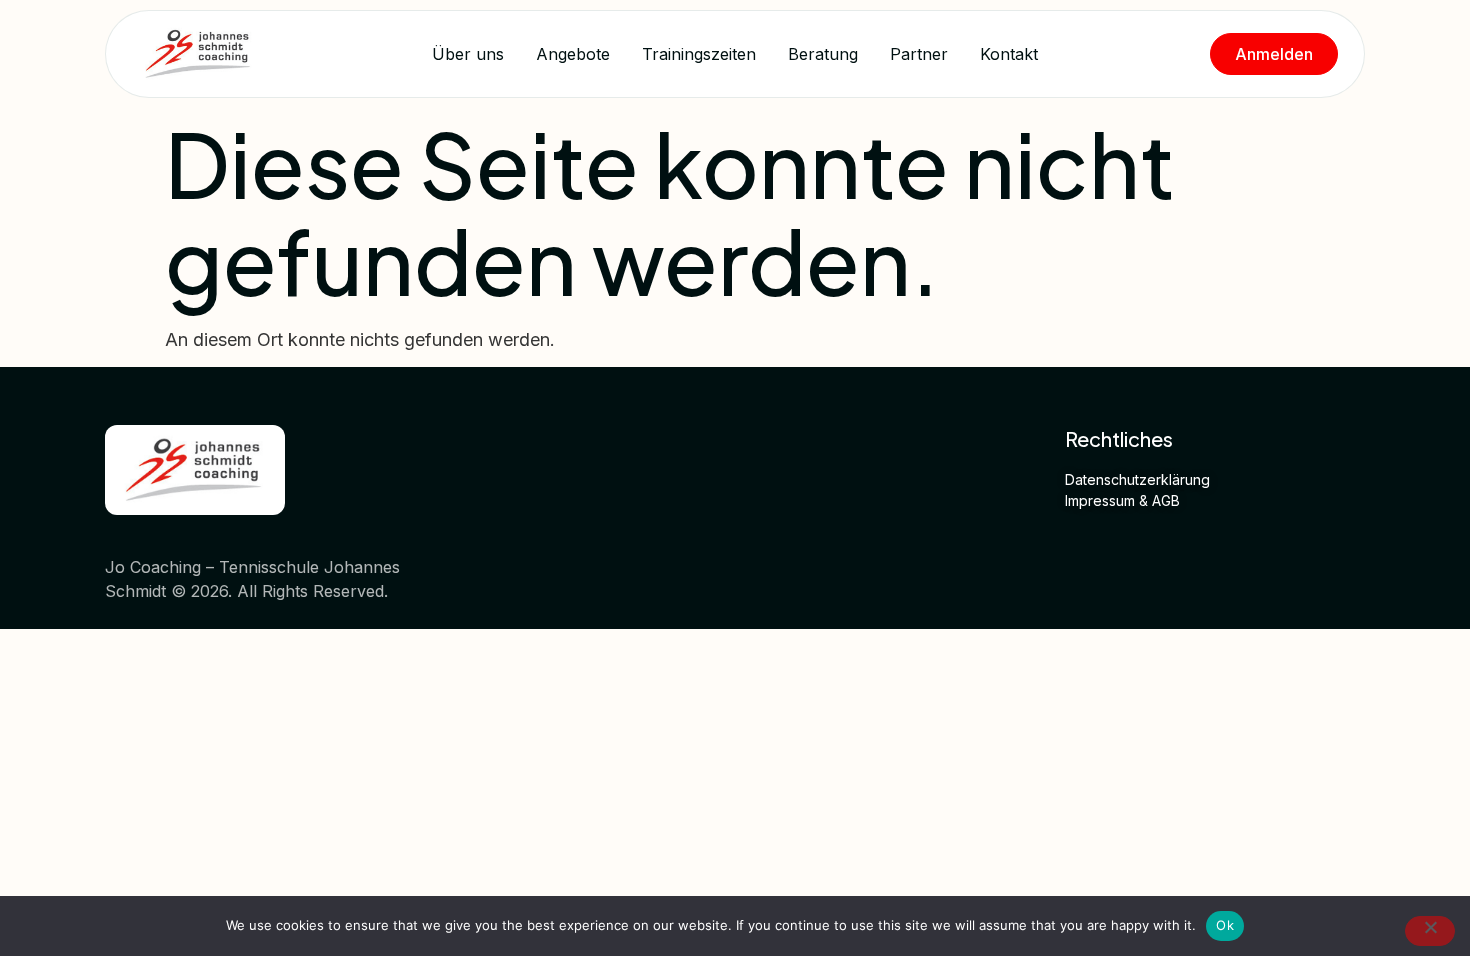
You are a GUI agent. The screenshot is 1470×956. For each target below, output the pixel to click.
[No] (1430, 931)
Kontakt (1009, 54)
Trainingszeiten (699, 54)
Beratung (823, 54)
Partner (919, 54)
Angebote (573, 54)
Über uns (468, 54)
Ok (1225, 925)
